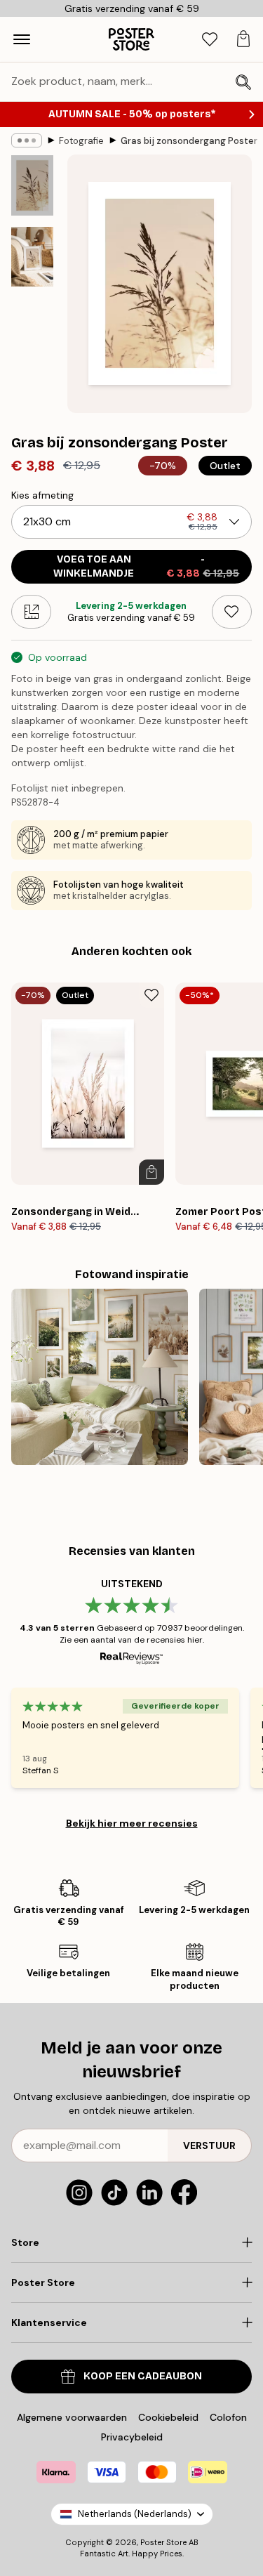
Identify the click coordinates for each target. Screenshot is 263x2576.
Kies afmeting (42, 495)
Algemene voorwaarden (72, 2417)
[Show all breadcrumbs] (27, 140)
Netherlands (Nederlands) (135, 2514)
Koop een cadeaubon (143, 2376)
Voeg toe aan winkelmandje (146, 566)
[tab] (210, 40)
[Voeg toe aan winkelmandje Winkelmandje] (151, 1172)
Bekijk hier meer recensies (132, 1823)
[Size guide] (31, 612)
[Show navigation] (22, 39)
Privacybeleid (132, 2437)
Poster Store (163, 2542)
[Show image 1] (32, 185)
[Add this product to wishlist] (232, 612)
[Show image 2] (32, 257)
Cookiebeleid (168, 2417)
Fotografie (81, 141)
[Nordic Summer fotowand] (100, 1377)
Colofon (228, 2417)
